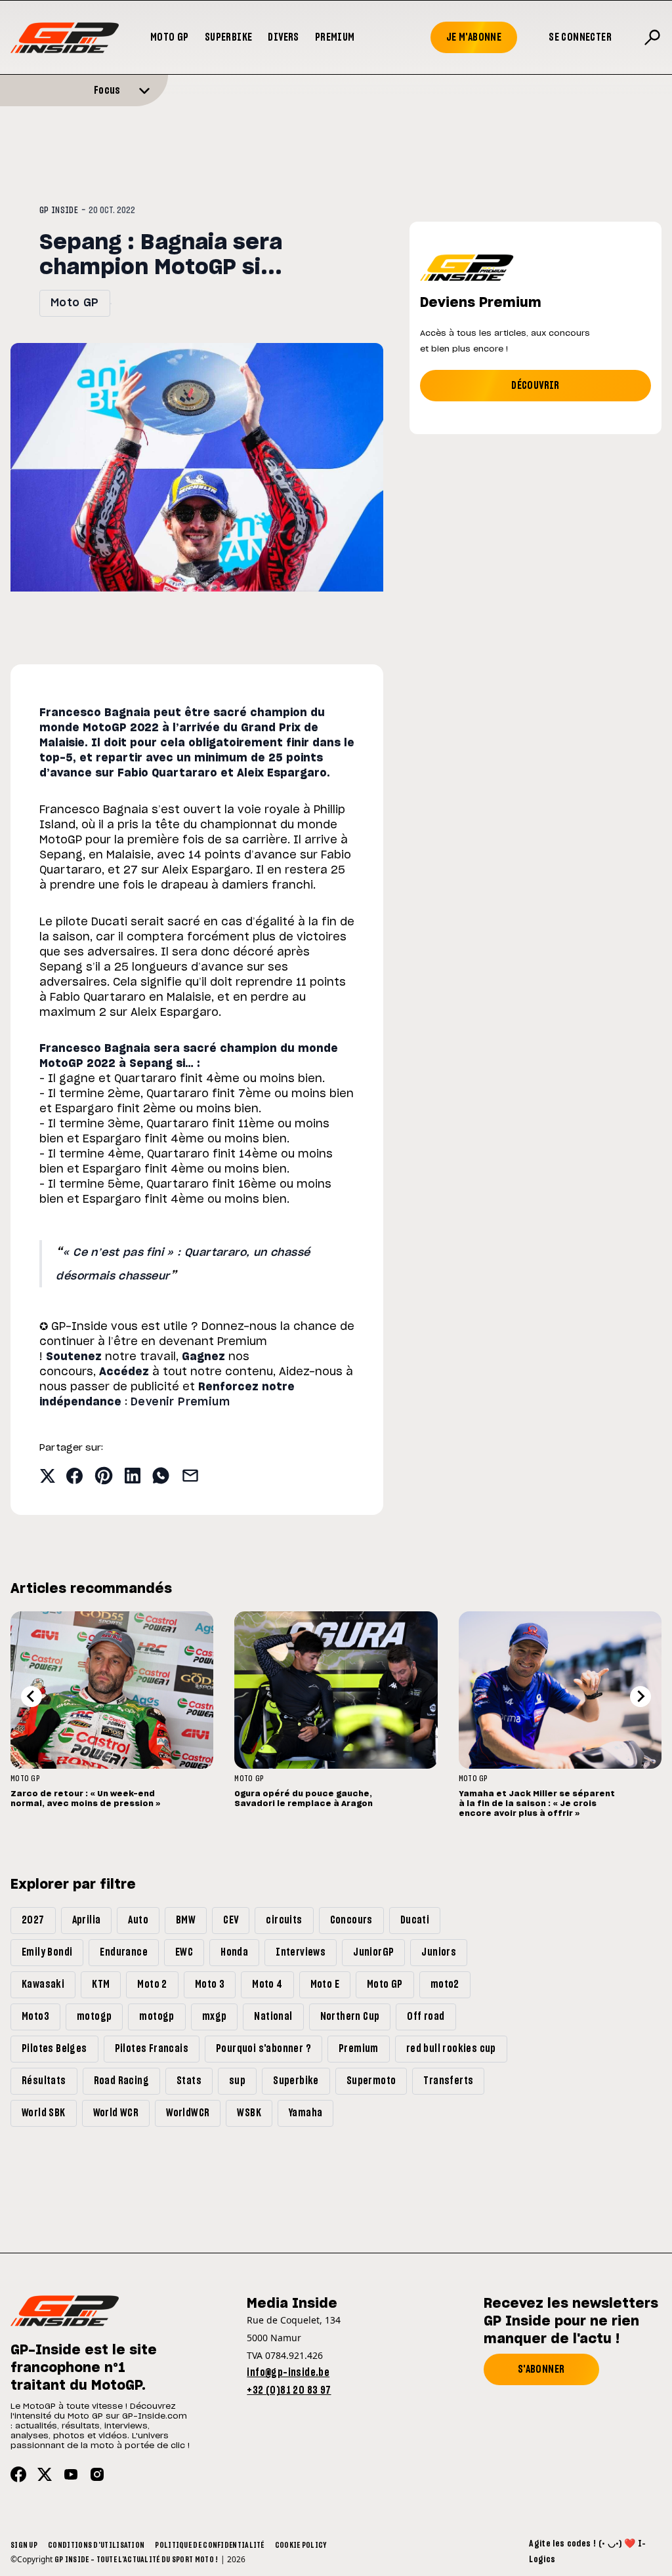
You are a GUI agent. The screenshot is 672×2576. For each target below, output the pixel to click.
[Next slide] (640, 1697)
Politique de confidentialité (209, 2545)
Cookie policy (301, 2545)
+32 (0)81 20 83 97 (289, 2390)
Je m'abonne (474, 37)
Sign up (24, 2545)
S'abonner (541, 2369)
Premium (335, 37)
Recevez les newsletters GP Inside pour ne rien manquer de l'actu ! (571, 2322)
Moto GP (170, 37)
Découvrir (535, 386)
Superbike (229, 37)
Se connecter (580, 37)
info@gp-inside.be (288, 2373)
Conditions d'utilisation (96, 2545)
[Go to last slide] (31, 1697)
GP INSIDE (59, 211)
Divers (283, 37)
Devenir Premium (180, 1402)
